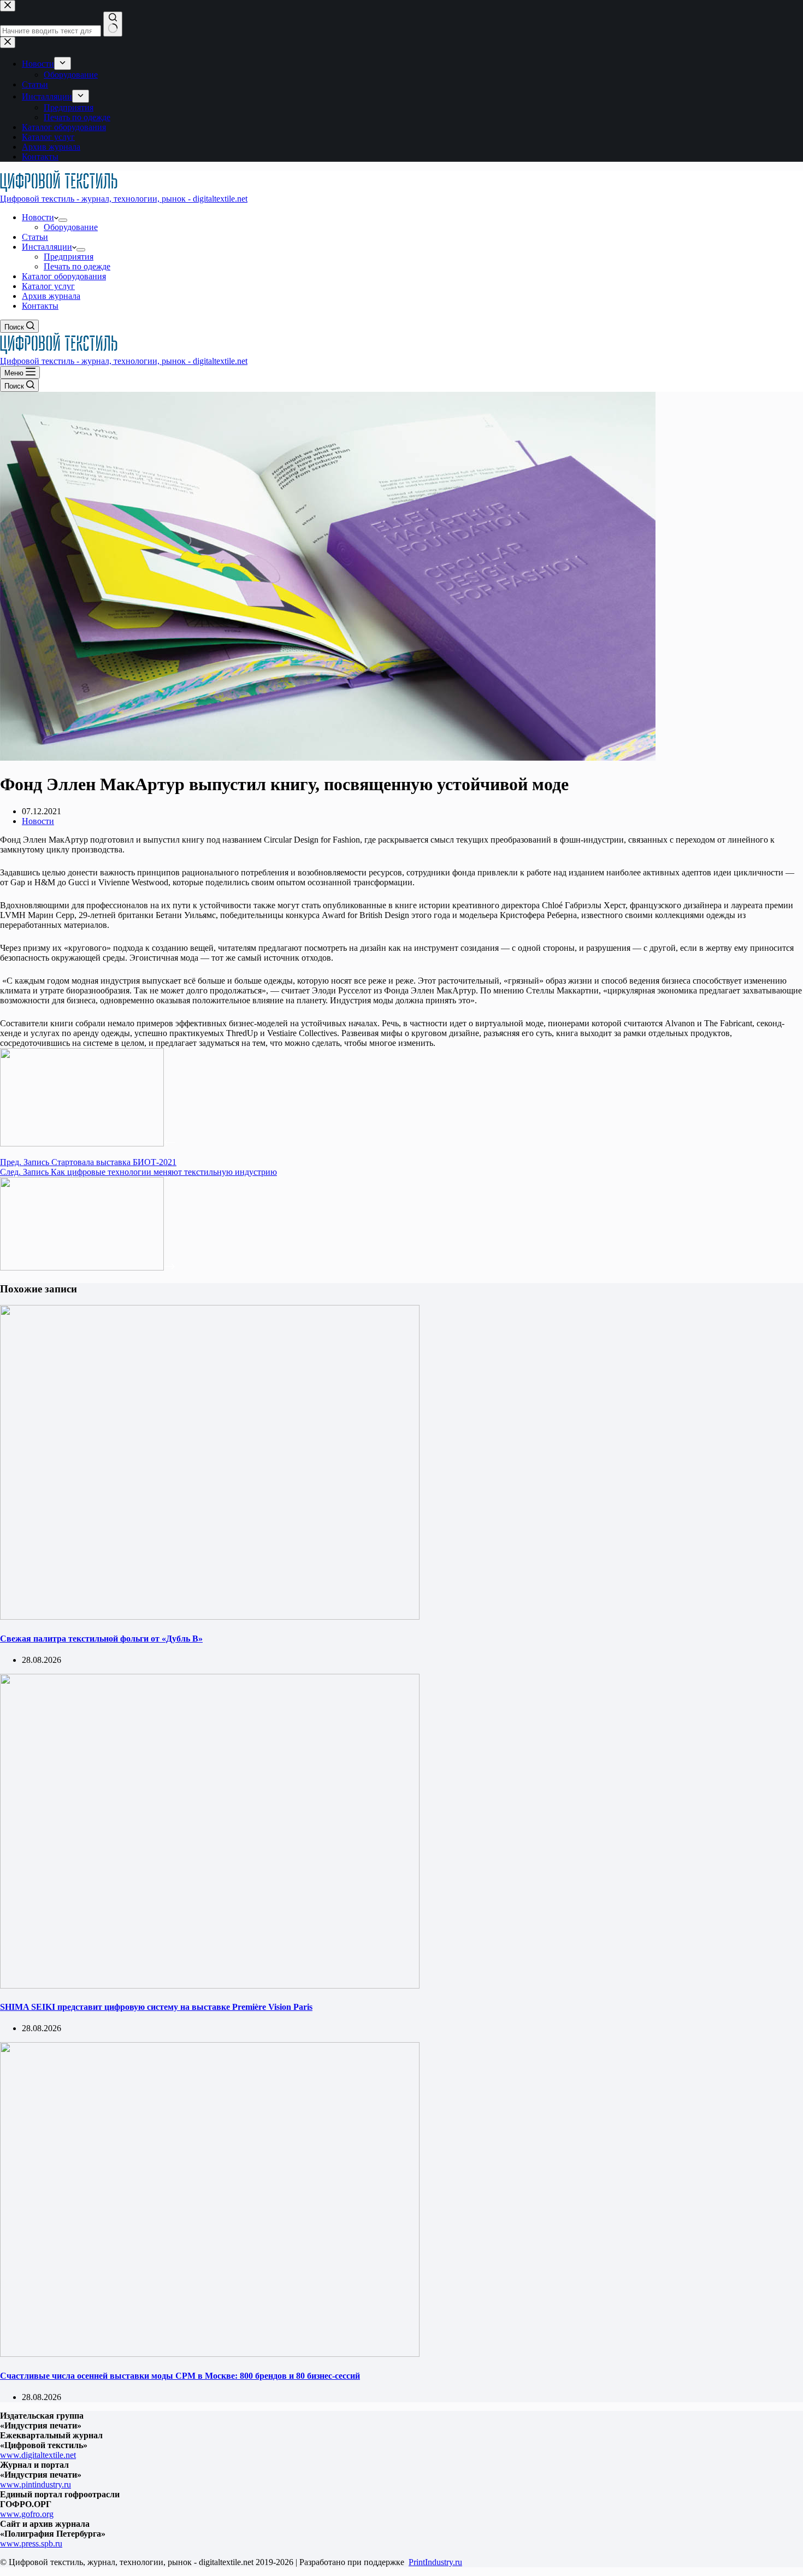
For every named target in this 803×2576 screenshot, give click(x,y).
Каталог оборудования (64, 276)
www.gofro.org (27, 2514)
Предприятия (69, 257)
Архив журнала (51, 296)
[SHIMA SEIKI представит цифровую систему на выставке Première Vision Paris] (210, 1986)
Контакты (40, 306)
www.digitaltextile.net (38, 2455)
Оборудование (71, 227)
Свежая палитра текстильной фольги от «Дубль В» (101, 1639)
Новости (38, 217)
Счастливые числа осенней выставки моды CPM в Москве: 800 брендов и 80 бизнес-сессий (180, 2376)
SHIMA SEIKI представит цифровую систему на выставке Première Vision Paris (156, 2007)
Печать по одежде (77, 266)
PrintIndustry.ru (435, 2562)
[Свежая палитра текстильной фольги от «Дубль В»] (210, 1617)
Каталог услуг (48, 286)
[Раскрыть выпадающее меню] (63, 220)
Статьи (35, 237)
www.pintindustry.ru (36, 2484)
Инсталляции (47, 247)
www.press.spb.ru (31, 2543)
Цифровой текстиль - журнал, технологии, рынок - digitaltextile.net (124, 199)
